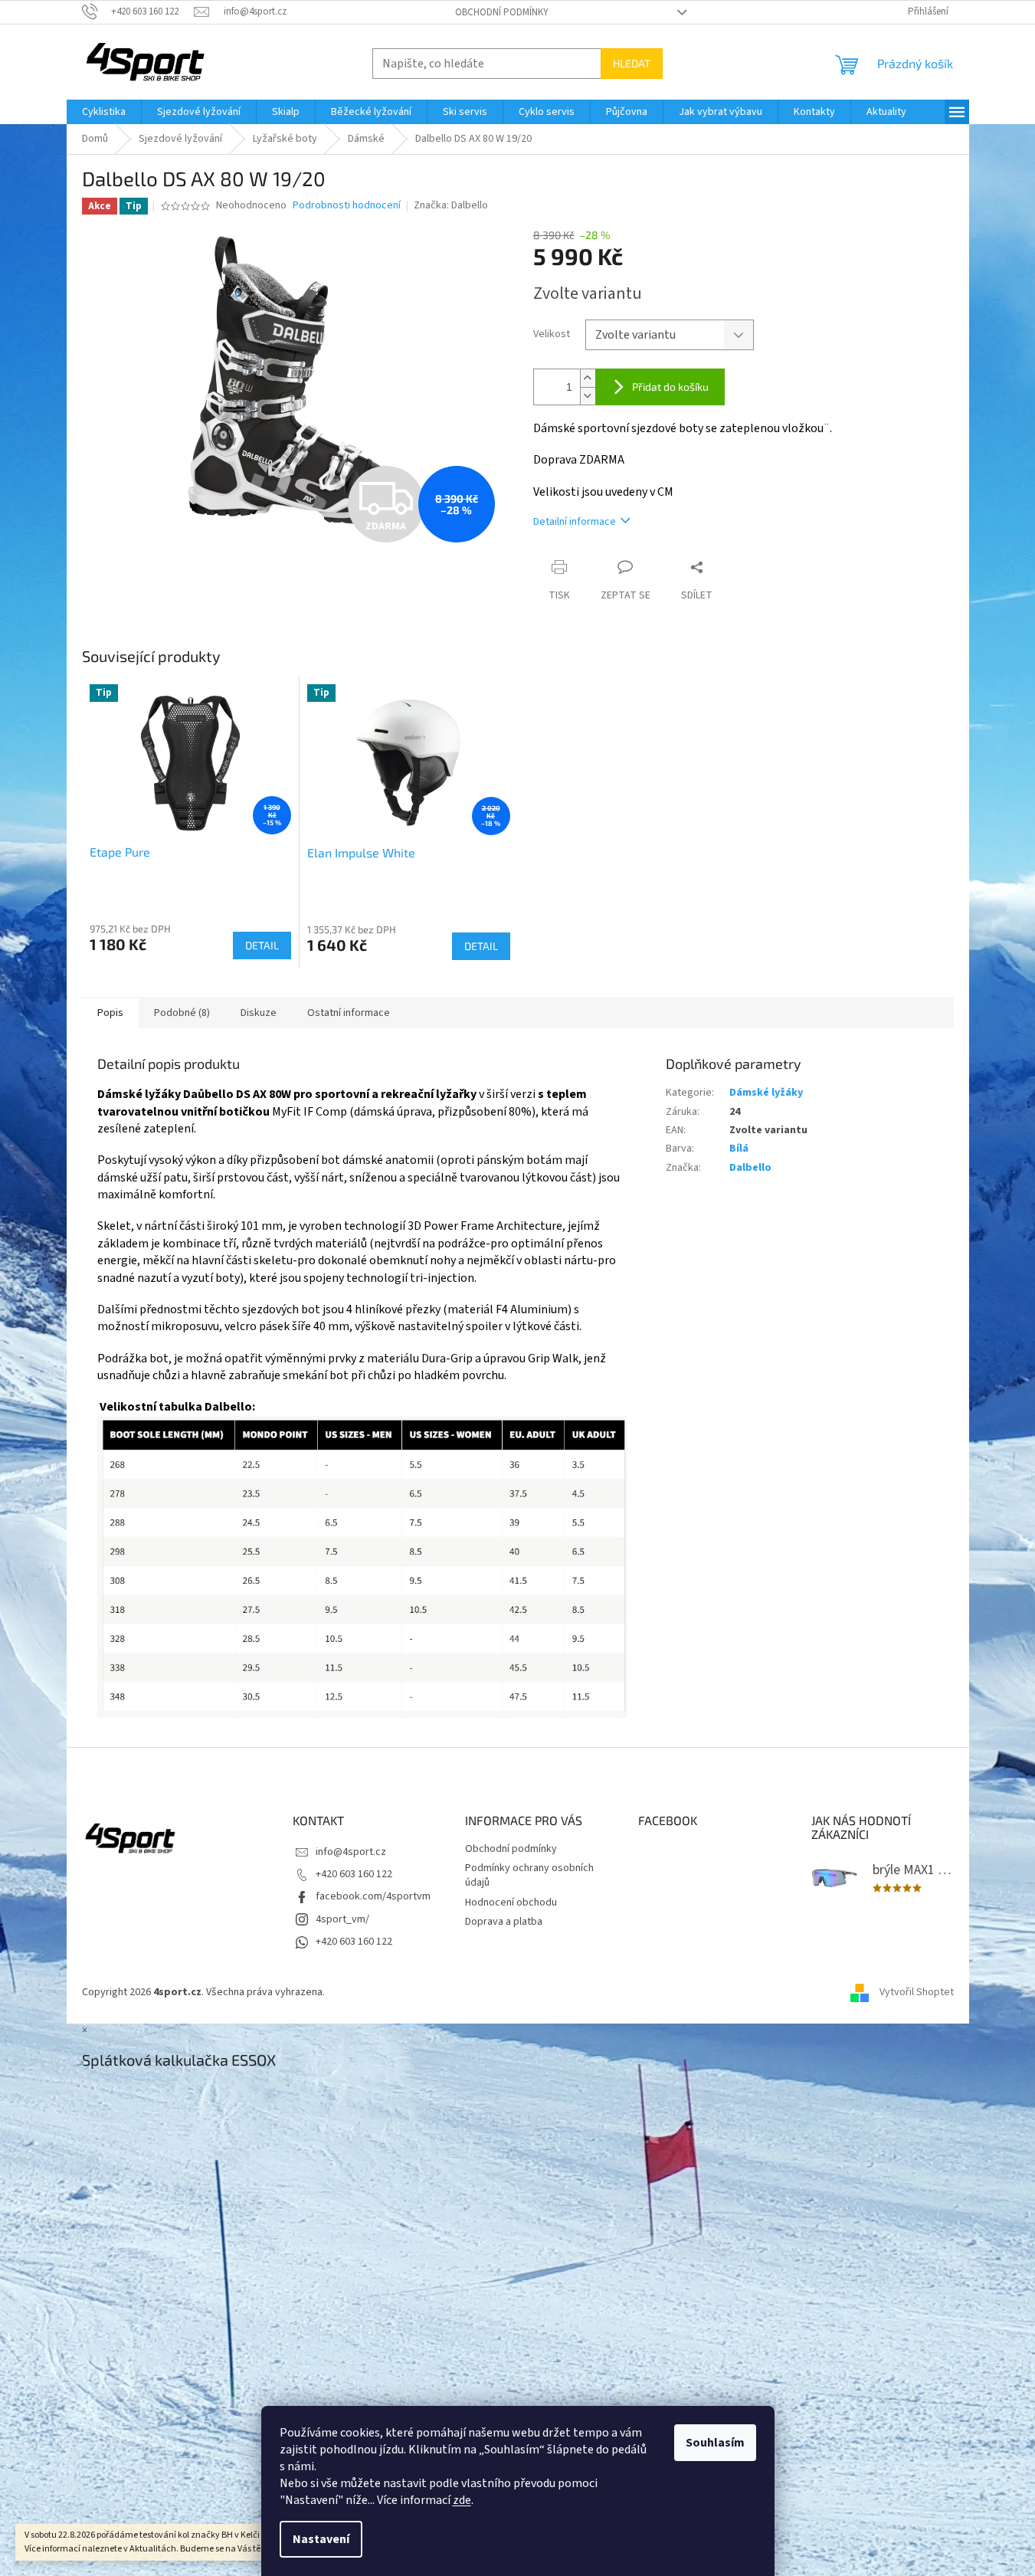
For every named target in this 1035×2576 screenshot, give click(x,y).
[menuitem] (104, 112)
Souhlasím (715, 2443)
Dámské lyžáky (766, 1093)
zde (462, 2500)
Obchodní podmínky (502, 12)
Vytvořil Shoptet (917, 1992)
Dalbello (750, 1168)
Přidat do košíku (670, 387)
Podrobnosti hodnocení (347, 206)
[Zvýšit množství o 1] (588, 378)
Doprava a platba (504, 1922)
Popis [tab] (110, 1013)
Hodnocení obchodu (511, 1903)
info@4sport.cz (351, 1852)
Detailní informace (575, 522)
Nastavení (321, 2539)
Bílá (739, 1149)
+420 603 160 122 (354, 1874)
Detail (262, 945)
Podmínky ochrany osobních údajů (529, 1875)
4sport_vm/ (342, 1919)
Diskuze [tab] (259, 1013)
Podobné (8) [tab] (182, 1013)
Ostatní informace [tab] (349, 1013)
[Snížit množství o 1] (588, 396)
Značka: (451, 205)
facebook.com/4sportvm (373, 1896)
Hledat (632, 63)
